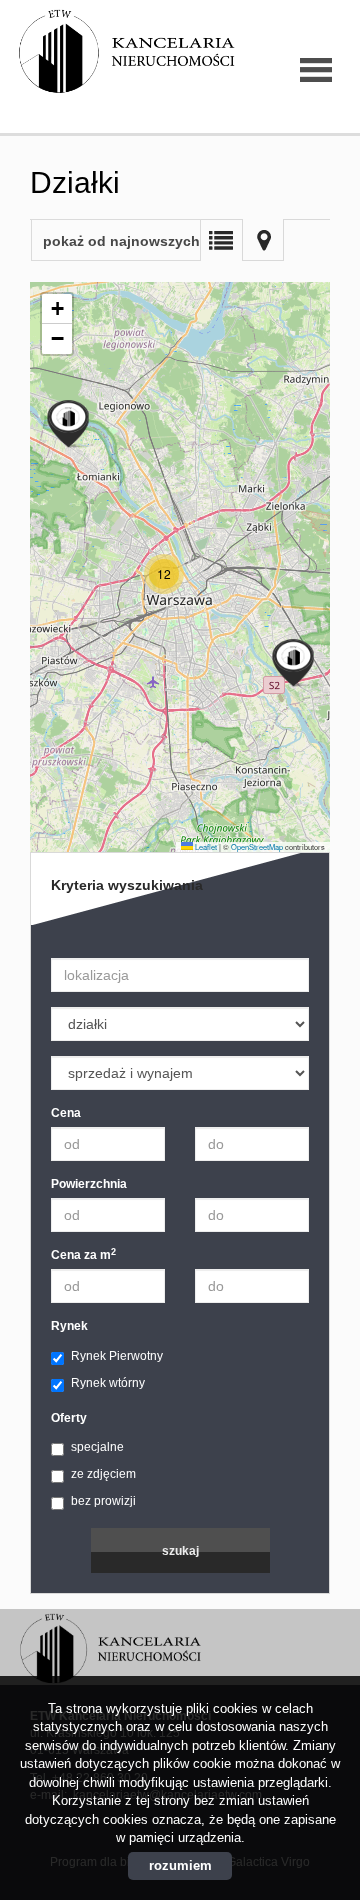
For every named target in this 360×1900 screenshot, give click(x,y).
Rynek (69, 1326)
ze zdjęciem (103, 1474)
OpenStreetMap (257, 846)
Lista (221, 240)
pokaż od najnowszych (121, 241)
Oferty (69, 1418)
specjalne (97, 1447)
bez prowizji (103, 1501)
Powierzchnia (89, 1184)
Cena (66, 1113)
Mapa (263, 240)
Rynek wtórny (108, 1383)
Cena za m (83, 1254)
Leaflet (205, 846)
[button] (164, 574)
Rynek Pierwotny (117, 1356)
